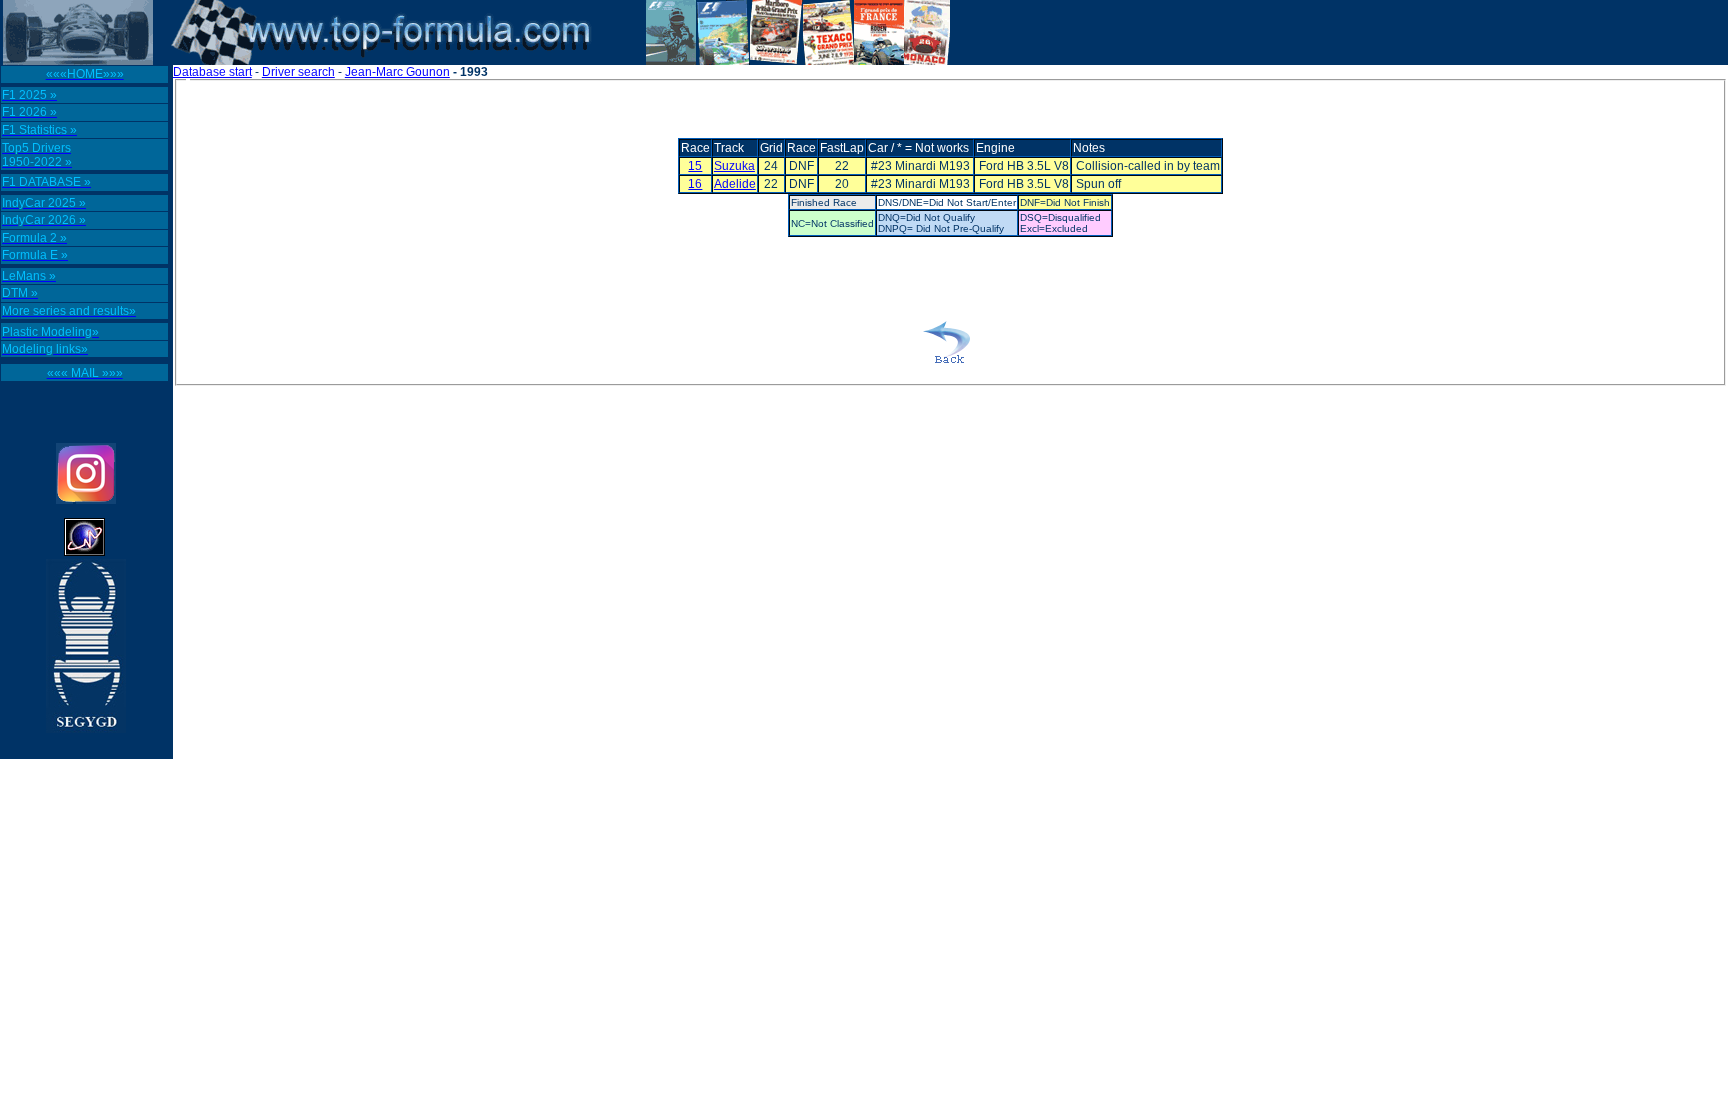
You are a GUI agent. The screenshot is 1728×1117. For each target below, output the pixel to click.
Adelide (735, 184)
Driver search (298, 72)
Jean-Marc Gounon (397, 72)
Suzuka (734, 166)
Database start (212, 72)
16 (695, 184)
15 (695, 166)
